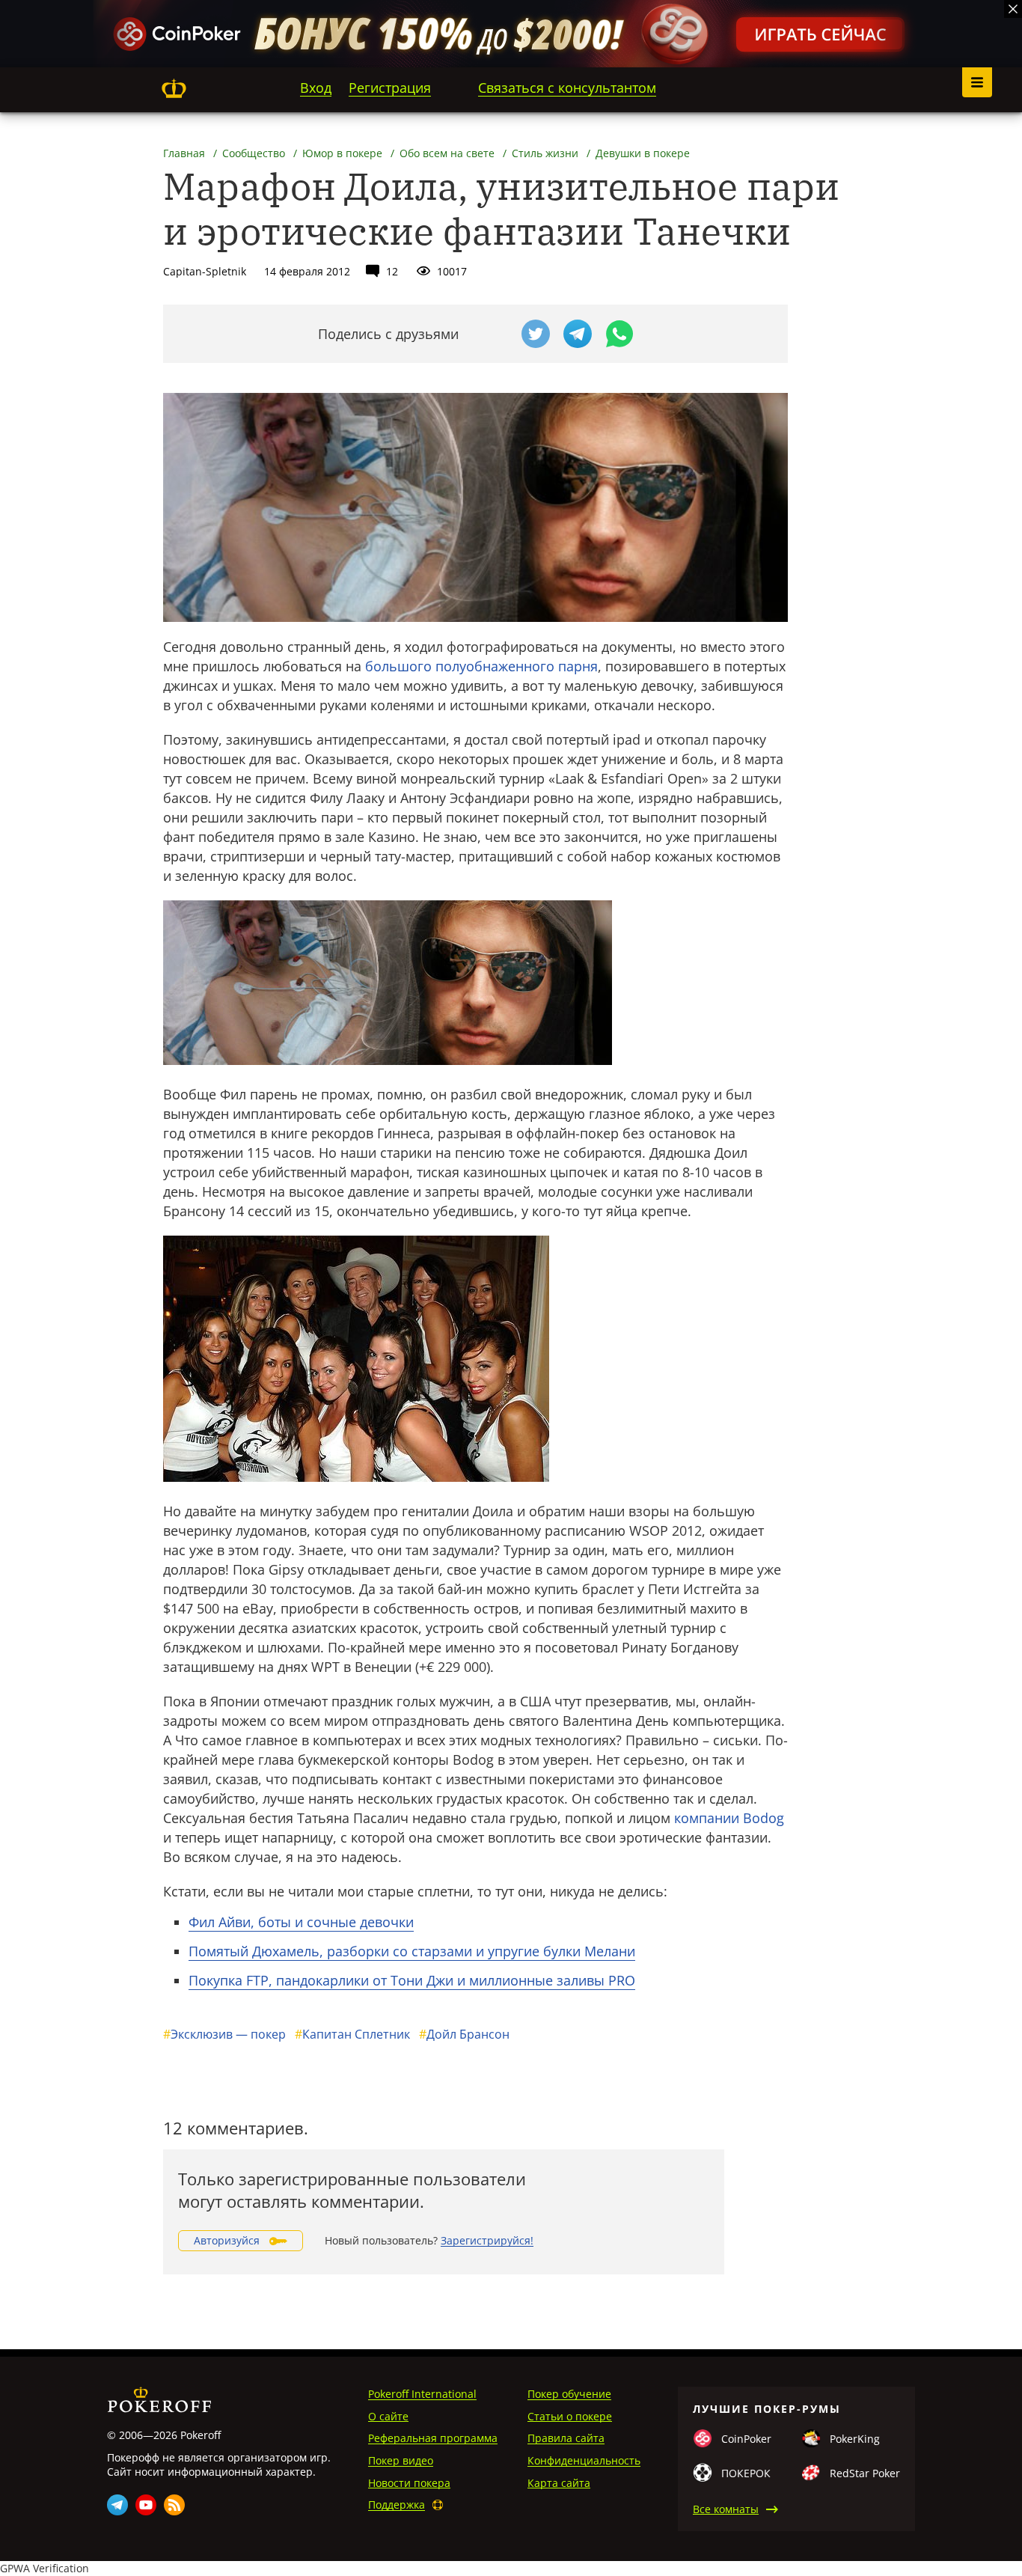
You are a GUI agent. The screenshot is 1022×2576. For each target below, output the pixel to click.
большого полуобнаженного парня (481, 666)
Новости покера (409, 2483)
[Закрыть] (1013, 9)
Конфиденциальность (584, 2460)
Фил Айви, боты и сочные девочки (301, 1922)
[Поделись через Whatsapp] (619, 334)
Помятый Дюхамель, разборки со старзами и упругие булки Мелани (412, 1951)
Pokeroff (174, 88)
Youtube (146, 2505)
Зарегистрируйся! (487, 2240)
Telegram (117, 2505)
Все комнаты (726, 2509)
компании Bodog (729, 1818)
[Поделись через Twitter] (536, 334)
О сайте (388, 2416)
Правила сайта (566, 2438)
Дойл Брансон (464, 2034)
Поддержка (397, 2505)
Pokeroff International (422, 2394)
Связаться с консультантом (567, 88)
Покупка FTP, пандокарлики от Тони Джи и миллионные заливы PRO (412, 1980)
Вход (316, 88)
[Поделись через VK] (494, 334)
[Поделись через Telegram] (578, 334)
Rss (174, 2505)
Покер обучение (569, 2394)
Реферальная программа (433, 2438)
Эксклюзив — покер (224, 2034)
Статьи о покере (570, 2416)
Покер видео (401, 2460)
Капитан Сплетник (352, 2034)
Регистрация (390, 88)
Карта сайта (559, 2483)
